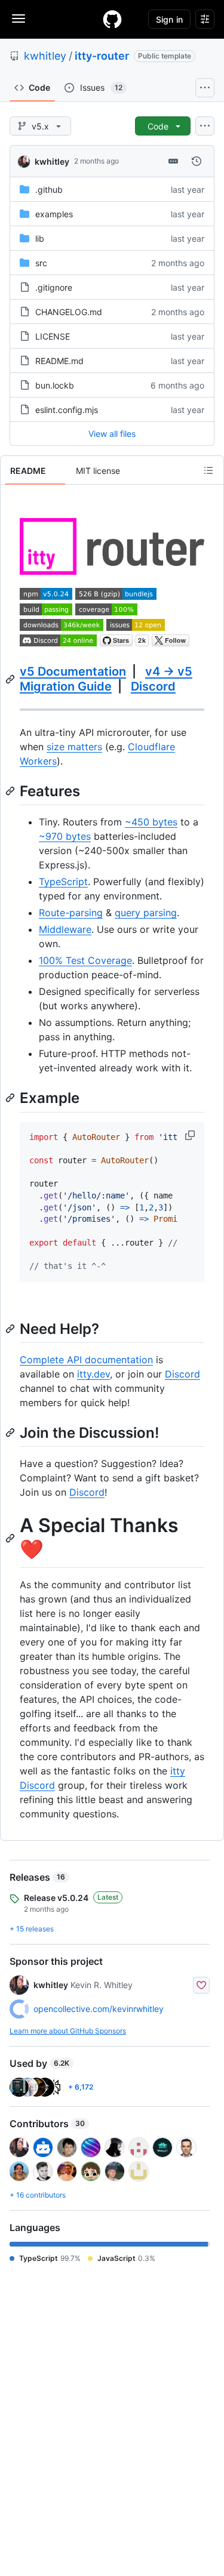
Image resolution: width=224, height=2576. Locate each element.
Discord (153, 686)
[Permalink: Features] (11, 791)
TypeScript (63, 882)
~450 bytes (151, 822)
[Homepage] (112, 19)
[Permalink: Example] (11, 1098)
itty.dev (93, 1374)
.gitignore (54, 287)
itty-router (102, 56)
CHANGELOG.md (69, 312)
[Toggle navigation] (19, 19)
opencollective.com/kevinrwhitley (99, 2009)
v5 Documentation (73, 671)
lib (40, 238)
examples (54, 214)
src (41, 263)
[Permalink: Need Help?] (11, 1329)
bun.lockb (55, 385)
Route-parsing (71, 913)
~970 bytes (65, 836)
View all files (112, 434)
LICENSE (53, 336)
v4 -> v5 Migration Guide (106, 679)
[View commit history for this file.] (197, 161)
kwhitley (45, 56)
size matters (74, 747)
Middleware (65, 929)
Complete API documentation (86, 1360)
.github (49, 189)
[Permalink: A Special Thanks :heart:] (11, 1538)
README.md (59, 361)
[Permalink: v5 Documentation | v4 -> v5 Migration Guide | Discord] (11, 679)
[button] (191, 1135)
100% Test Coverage (85, 960)
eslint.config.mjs (67, 410)
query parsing (146, 913)
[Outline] (208, 470)
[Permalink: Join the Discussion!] (11, 1432)
